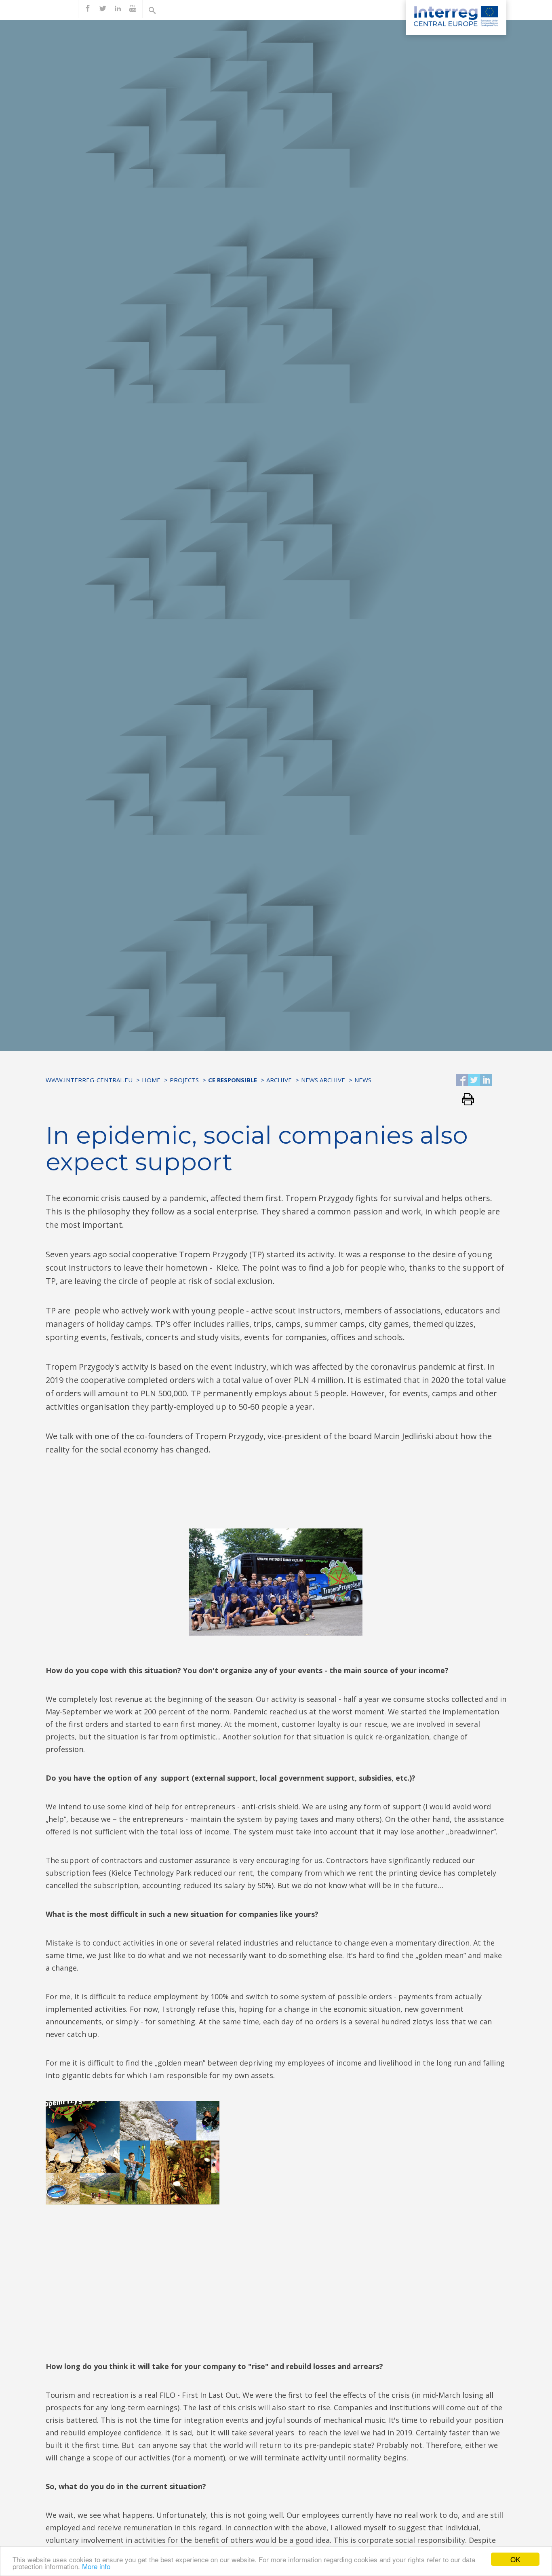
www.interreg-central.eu (89, 1080)
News (363, 1080)
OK (515, 2559)
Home (151, 1080)
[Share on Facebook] (462, 1080)
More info (96, 2566)
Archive (279, 1080)
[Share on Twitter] (474, 1080)
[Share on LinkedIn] (486, 1080)
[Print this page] (465, 1100)
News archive (323, 1080)
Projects (184, 1080)
